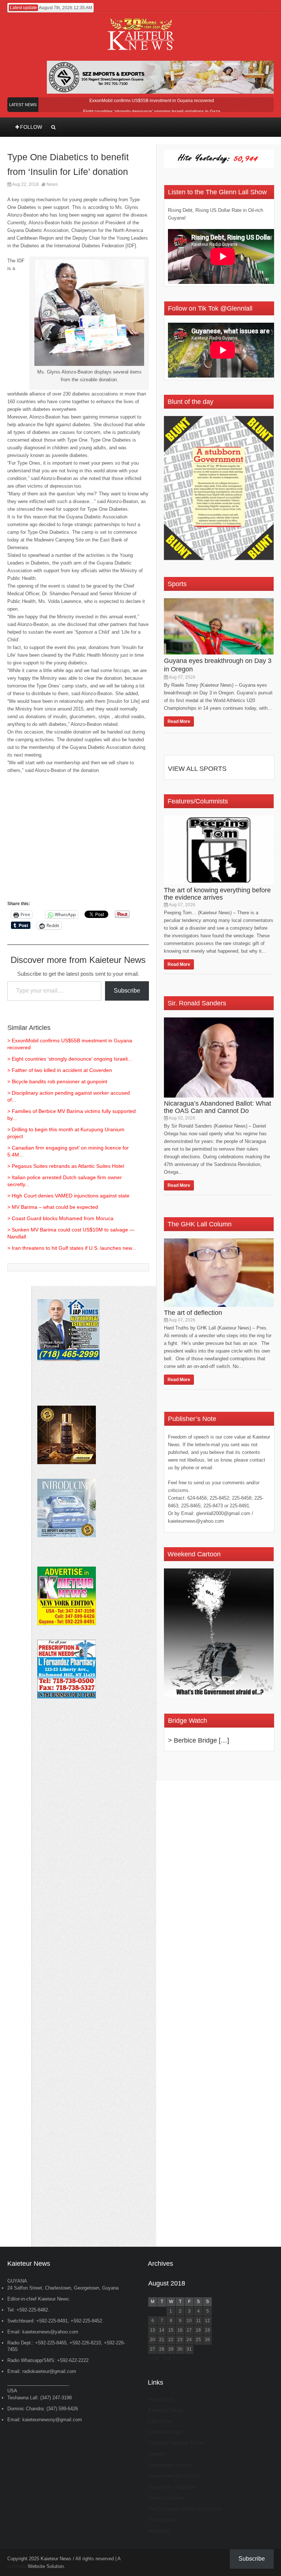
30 (180, 2349)
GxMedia (17, 2566)
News (52, 184)
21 (162, 2340)
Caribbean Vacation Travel (176, 2443)
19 (207, 2330)
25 (198, 2340)
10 (189, 2321)
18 (198, 2330)
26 (207, 2340)
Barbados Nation (165, 2410)
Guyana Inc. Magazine (172, 2487)
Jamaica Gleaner (166, 2498)
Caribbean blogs (165, 2432)
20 (153, 2340)
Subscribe (127, 991)
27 (153, 2349)
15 (171, 2330)
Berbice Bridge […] (201, 1740)
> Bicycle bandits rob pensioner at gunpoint (57, 1081)
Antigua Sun (161, 2399)
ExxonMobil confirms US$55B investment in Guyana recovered (152, 101)
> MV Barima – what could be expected (53, 1207)
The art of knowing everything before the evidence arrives (217, 894)
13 (153, 2330)
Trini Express (162, 2520)
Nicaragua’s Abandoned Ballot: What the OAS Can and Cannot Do (218, 1107)
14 (162, 2330)
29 (171, 2349)
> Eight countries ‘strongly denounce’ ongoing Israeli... (70, 1059)
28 (162, 2349)
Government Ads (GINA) (174, 2476)
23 (180, 2340)
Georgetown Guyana (169, 2465)
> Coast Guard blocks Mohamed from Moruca (60, 1218)
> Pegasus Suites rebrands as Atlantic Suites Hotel (66, 1166)
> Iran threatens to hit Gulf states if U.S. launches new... (72, 1248)
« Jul (153, 2358)
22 (171, 2340)
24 (189, 2340)
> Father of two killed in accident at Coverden (60, 1070)
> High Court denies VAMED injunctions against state (68, 1196)
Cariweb (156, 2454)
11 (198, 2321)
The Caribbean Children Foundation (185, 2509)
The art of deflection (193, 1313)
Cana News (160, 2421)
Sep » (169, 2358)
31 (189, 2349)
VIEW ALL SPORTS (197, 769)
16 (180, 2330)
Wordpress (159, 2531)
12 (207, 2321)
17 (189, 2330)
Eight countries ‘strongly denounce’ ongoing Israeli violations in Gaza (152, 112)
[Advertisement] (78, 841)
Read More (179, 721)
